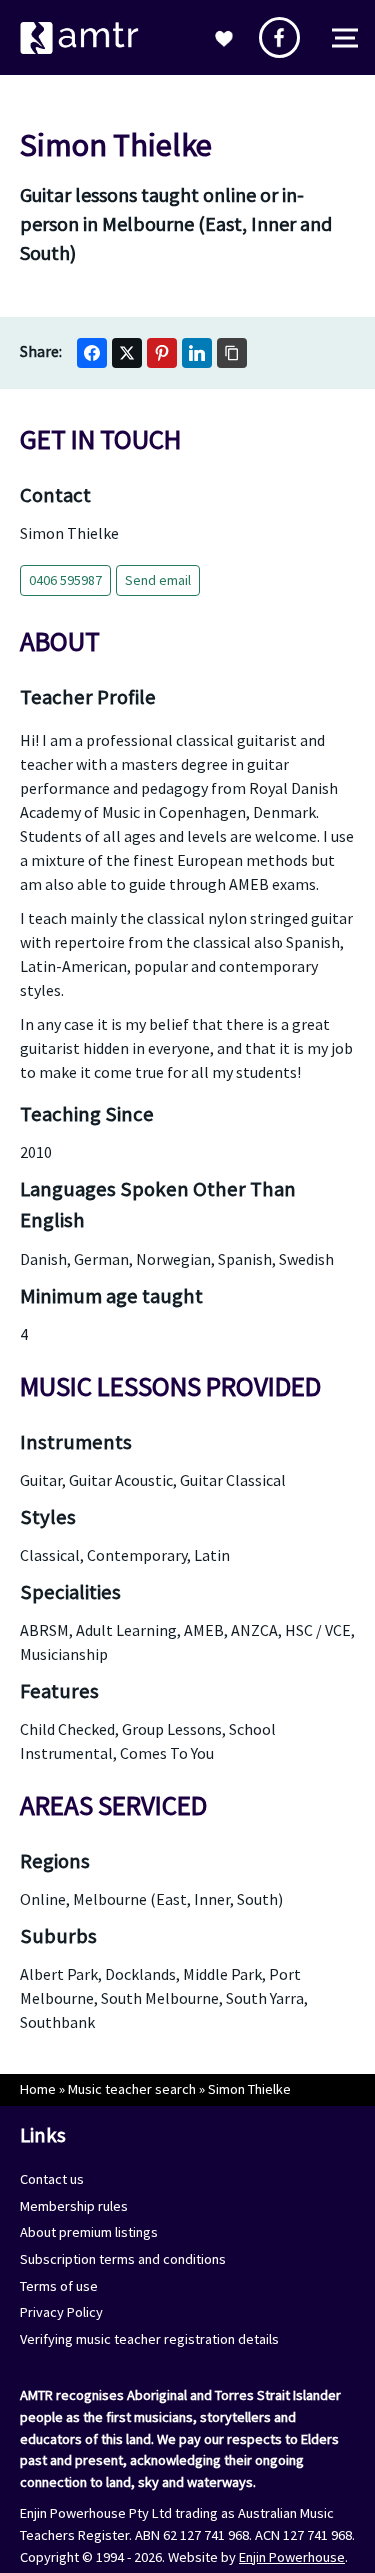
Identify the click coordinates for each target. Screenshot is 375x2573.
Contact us (52, 2179)
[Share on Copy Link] (232, 353)
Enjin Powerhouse (292, 2557)
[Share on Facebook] (92, 353)
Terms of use (59, 2286)
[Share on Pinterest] (162, 353)
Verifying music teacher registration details (149, 2339)
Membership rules (74, 2206)
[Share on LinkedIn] (197, 353)
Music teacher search (132, 2089)
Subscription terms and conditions (123, 2259)
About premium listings (89, 2232)
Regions (55, 1861)
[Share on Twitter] (127, 353)
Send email (158, 580)
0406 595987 (65, 580)
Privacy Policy (61, 2312)
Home (38, 2089)
